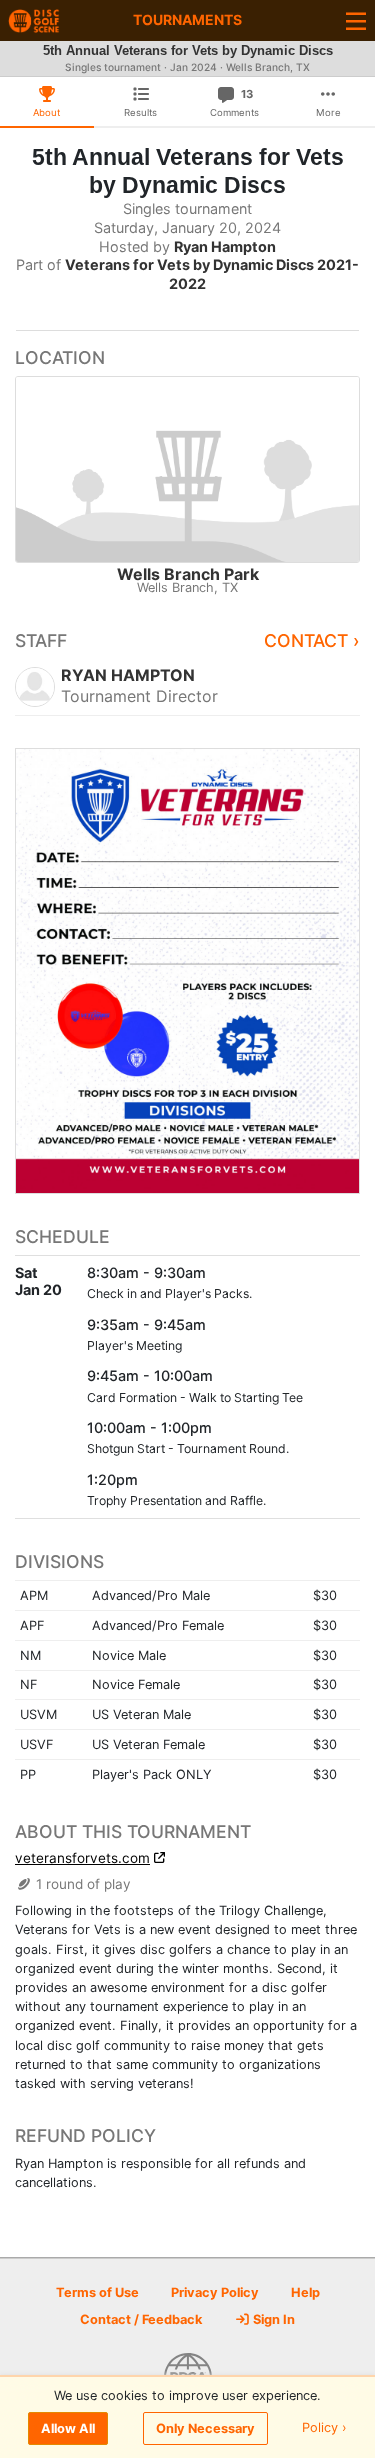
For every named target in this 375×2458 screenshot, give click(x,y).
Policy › (324, 2428)
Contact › (312, 640)
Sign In (272, 2319)
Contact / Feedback (141, 2319)
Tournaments (187, 19)
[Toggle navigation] (356, 20)
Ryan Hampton (225, 246)
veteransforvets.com (82, 1858)
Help (305, 2292)
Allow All (68, 2428)
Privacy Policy (215, 2292)
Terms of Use (97, 2292)
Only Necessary (205, 2428)
